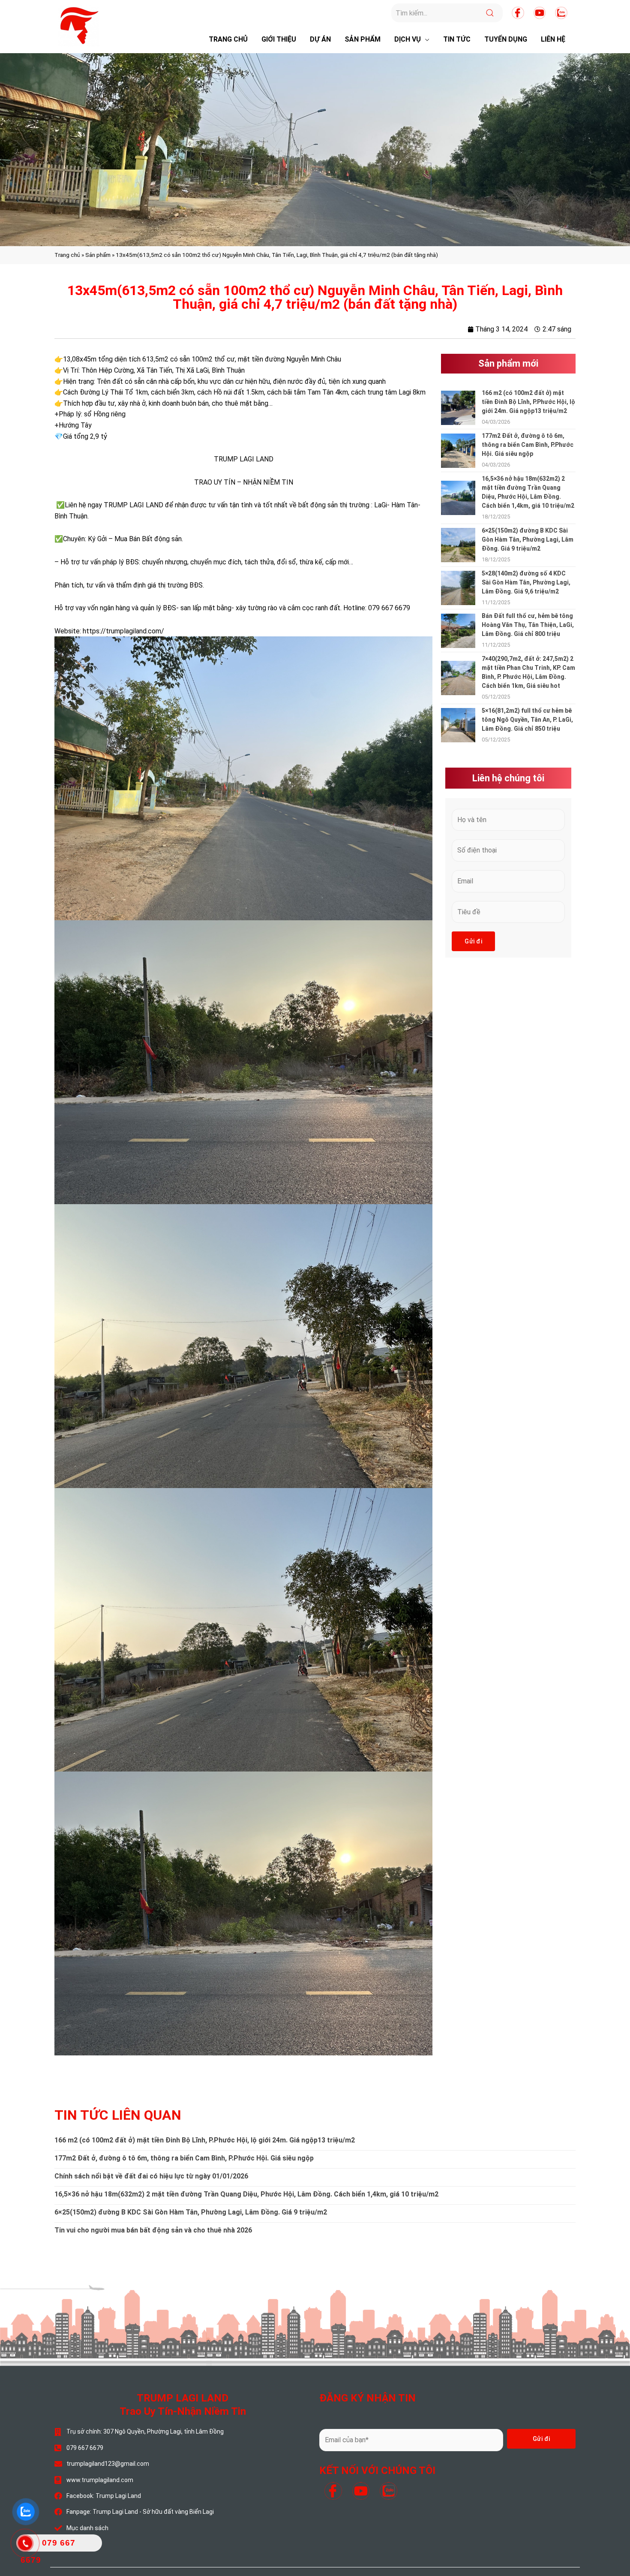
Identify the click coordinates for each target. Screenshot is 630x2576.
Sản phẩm (98, 255)
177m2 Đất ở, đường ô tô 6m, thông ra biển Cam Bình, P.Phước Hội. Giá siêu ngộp (528, 445)
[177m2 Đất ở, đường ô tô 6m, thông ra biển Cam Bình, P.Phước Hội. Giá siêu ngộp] (458, 450)
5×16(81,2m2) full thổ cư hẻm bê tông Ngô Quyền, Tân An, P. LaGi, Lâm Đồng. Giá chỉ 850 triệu (527, 720)
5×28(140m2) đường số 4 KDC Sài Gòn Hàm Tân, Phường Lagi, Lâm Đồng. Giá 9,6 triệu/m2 (526, 582)
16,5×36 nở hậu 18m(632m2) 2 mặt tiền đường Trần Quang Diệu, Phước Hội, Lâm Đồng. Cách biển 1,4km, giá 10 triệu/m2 (246, 2194)
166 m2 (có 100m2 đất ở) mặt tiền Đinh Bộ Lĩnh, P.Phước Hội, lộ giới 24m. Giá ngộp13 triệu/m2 (528, 402)
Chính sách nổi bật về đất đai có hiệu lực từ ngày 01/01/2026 (151, 2176)
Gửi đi (473, 941)
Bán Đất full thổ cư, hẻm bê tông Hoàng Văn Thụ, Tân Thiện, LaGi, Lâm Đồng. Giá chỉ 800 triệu (528, 625)
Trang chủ (67, 255)
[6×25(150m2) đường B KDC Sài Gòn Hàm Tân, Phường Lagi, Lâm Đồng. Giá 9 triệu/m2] (458, 544)
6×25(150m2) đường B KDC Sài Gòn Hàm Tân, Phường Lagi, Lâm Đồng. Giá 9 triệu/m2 (528, 539)
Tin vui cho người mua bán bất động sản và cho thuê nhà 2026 (153, 2230)
